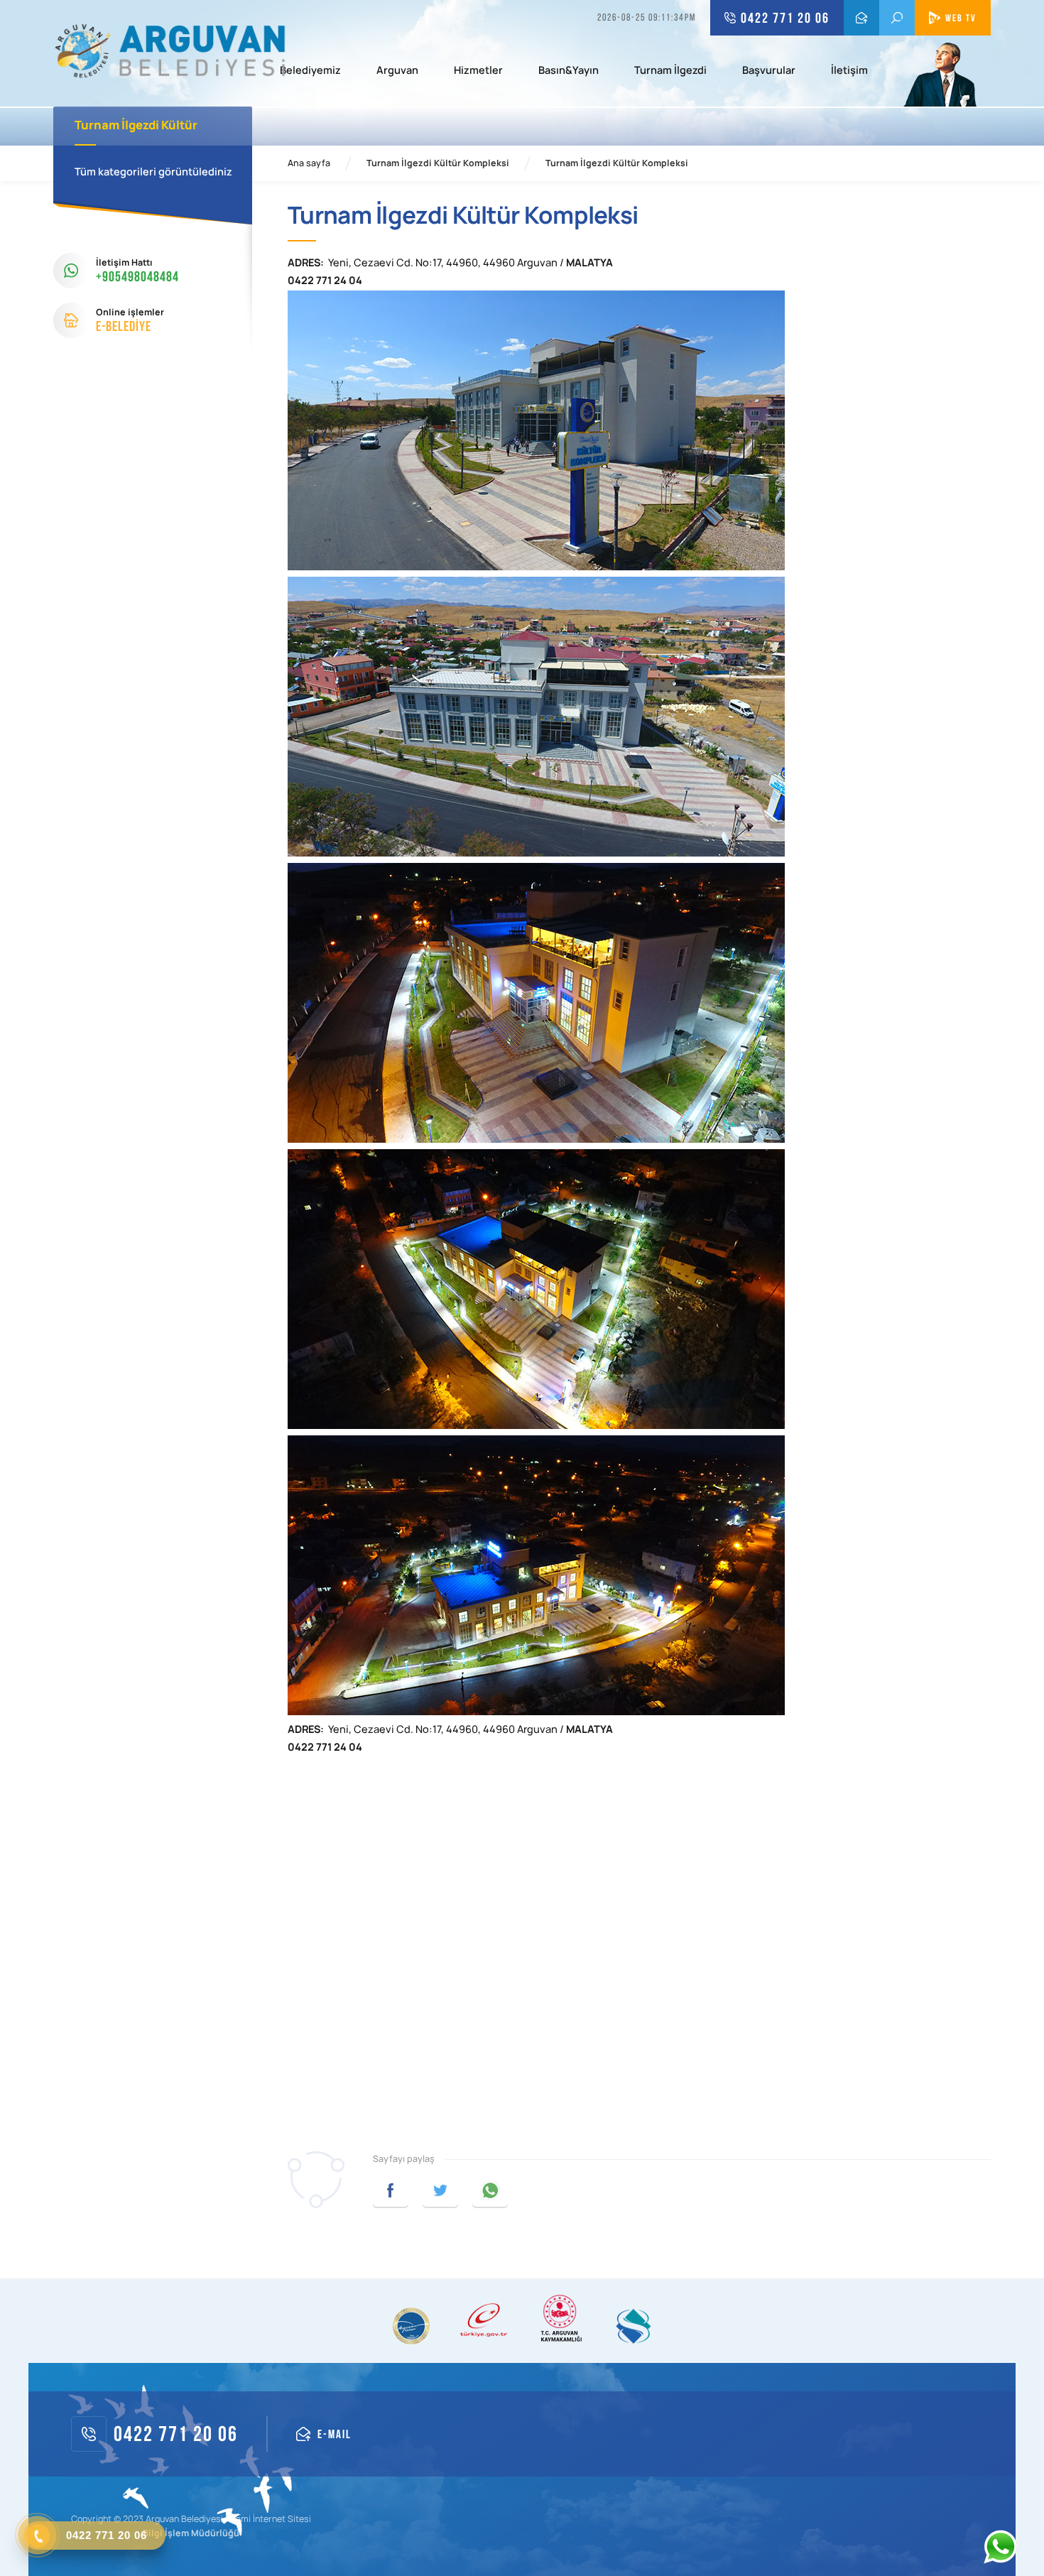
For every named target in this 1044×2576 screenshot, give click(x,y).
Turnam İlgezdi (670, 71)
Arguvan (397, 71)
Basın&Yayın (569, 71)
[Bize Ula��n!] (1000, 2547)
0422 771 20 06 (785, 18)
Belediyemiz (310, 71)
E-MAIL (861, 18)
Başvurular (769, 71)
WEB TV (961, 18)
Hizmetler (478, 71)
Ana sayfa (309, 163)
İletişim (849, 71)
